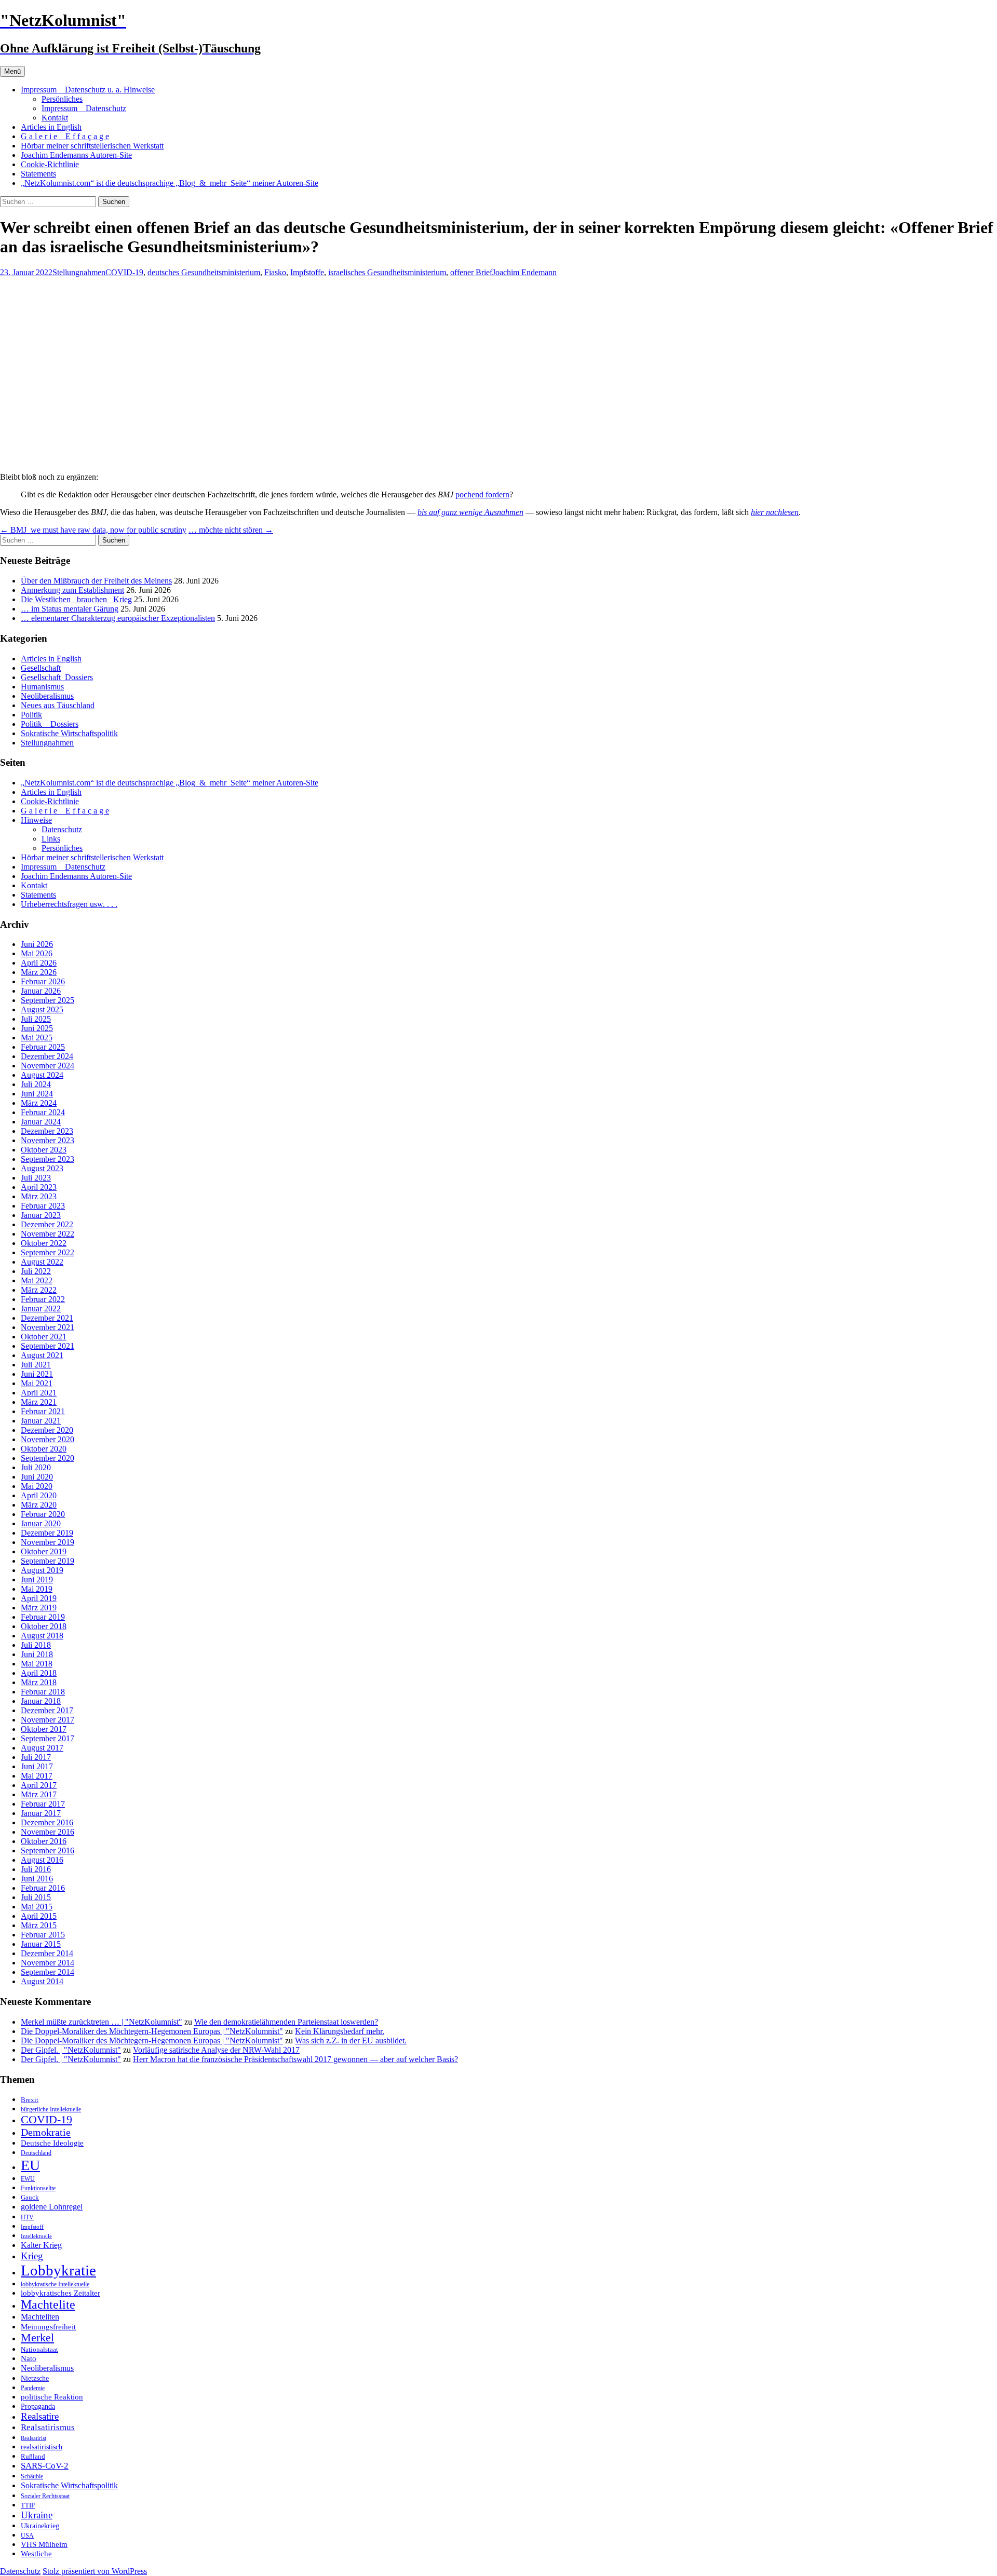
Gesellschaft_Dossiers (57, 677)
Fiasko (275, 272)
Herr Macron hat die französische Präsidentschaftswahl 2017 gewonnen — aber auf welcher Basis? (295, 2059)
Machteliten (40, 2317)
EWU (28, 2179)
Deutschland (36, 2153)
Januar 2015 (41, 1944)
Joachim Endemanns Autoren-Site (76, 155)
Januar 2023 (41, 1215)
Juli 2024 (36, 1084)
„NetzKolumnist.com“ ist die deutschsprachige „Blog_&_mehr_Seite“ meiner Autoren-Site (170, 183)
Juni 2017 (37, 1766)
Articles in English (51, 127)
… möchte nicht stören (231, 530)
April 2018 (39, 1673)
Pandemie (33, 2388)
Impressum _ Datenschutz (84, 108)
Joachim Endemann (524, 272)
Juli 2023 (36, 1178)
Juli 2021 (36, 1365)
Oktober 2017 (44, 1729)
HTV (27, 2217)
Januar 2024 (41, 1122)
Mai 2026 (37, 953)
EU (30, 2165)
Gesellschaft (41, 668)
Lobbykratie (58, 2270)
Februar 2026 (43, 981)
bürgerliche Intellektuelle (51, 2109)
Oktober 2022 (44, 1243)
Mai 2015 (37, 1907)
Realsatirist (33, 2438)
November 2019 (48, 1542)
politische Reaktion (52, 2397)
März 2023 (39, 1196)
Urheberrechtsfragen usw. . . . (69, 904)
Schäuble (32, 2476)
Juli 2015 (36, 1897)
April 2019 (39, 1598)
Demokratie (46, 2132)
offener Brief (471, 272)
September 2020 (48, 1458)
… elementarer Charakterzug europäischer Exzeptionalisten (118, 618)
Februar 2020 (43, 1514)
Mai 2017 (37, 1776)
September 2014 (48, 1972)
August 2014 (42, 1981)
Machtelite (48, 2304)
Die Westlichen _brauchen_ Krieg (76, 599)
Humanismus (42, 687)
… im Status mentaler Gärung (70, 609)
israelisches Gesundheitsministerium (387, 272)
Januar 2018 (41, 1701)
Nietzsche (35, 2378)
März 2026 (39, 972)
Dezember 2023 (47, 1131)
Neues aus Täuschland (58, 705)
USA (27, 2536)
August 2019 (42, 1570)
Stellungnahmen (79, 272)
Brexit (30, 2100)
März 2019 (39, 1608)
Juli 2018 (36, 1645)
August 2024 (42, 1075)
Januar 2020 (41, 1523)
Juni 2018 (37, 1654)
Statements (38, 174)
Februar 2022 (43, 1299)
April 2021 (39, 1393)
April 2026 (39, 963)
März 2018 (39, 1682)
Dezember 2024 (47, 1056)
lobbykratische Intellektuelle (55, 2284)
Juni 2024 (37, 1094)
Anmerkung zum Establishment (72, 590)
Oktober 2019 (44, 1551)
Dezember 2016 (47, 1822)
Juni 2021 (37, 1374)
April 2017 (39, 1785)
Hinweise (36, 820)
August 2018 (42, 1636)
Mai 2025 (37, 1038)
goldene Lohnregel (52, 2207)
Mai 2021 (37, 1383)
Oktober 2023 (44, 1150)
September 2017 (48, 1738)
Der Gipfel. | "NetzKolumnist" (71, 2050)
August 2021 (42, 1355)
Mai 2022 (37, 1280)
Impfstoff (32, 2227)
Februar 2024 (43, 1112)
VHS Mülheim (44, 2544)
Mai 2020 (37, 1486)
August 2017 (42, 1748)
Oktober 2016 (44, 1841)
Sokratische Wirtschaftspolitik (69, 733)
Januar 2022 (41, 1309)
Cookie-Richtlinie (50, 164)
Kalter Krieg (41, 2245)
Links (51, 839)
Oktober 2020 (44, 1449)
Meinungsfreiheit (48, 2327)
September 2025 (48, 1000)
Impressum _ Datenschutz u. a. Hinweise (88, 90)
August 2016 (42, 1860)
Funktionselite (38, 2188)
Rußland (33, 2456)
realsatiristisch (42, 2447)
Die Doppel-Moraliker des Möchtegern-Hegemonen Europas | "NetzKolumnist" (152, 2031)
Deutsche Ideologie (52, 2143)
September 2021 (48, 1346)
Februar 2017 (43, 1804)
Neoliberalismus (47, 696)
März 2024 (39, 1103)
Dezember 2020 (47, 1430)
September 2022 (48, 1252)
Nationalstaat (39, 2349)
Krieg (32, 2256)
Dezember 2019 (47, 1533)
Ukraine (37, 2515)
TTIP (28, 2505)
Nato (29, 2358)
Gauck (30, 2197)
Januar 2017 (41, 1813)
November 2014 (48, 1963)
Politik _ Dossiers (50, 724)
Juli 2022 (36, 1271)
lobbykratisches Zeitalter (60, 2293)
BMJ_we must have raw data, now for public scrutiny (93, 530)
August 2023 (42, 1168)
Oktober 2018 (44, 1626)
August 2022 (42, 1262)
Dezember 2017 (47, 1710)
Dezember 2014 (47, 1953)
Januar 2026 (41, 991)
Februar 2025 (43, 1047)
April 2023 (39, 1187)
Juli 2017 (36, 1757)
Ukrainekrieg (40, 2526)
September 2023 (48, 1159)
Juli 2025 (36, 1019)
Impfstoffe (307, 272)
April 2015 (39, 1916)
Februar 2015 (43, 1935)
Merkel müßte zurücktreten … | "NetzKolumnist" (102, 2022)
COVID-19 (124, 272)
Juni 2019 (37, 1580)
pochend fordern (482, 494)
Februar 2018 (43, 1692)
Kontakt (55, 118)
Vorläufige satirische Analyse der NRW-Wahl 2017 (216, 2050)
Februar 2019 (43, 1617)
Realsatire (40, 2416)
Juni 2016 (37, 1879)
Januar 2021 (41, 1421)
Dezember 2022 (47, 1224)
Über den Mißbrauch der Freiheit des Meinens (96, 581)
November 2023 (48, 1140)
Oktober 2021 (44, 1337)
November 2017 (48, 1720)
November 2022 (48, 1234)
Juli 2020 (36, 1467)
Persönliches (62, 99)
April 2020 (39, 1495)
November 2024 (48, 1066)
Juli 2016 (36, 1869)
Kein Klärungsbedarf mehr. (340, 2031)
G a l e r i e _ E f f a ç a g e (65, 136)
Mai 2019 (37, 1589)
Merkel (37, 2338)
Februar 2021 (43, 1411)
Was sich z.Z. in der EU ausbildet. (351, 2041)
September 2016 (48, 1850)
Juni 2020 (37, 1477)
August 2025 (42, 1009)
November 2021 (48, 1327)
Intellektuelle (36, 2236)
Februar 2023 (43, 1206)
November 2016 (48, 1832)
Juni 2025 (37, 1028)
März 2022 (39, 1290)
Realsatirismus (48, 2427)
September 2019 (48, 1561)
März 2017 (39, 1794)
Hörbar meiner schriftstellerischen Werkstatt (92, 146)
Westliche (36, 2553)
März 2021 (39, 1402)
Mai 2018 (37, 1664)
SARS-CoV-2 (45, 2466)
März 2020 (39, 1505)
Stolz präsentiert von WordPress (95, 2571)
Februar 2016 (43, 1888)
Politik (31, 715)
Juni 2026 (37, 944)
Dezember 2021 (47, 1318)
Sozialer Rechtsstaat (45, 2496)
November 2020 (48, 1439)
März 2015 (39, 1925)
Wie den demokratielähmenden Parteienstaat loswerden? (286, 2022)
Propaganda (38, 2406)
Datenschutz (62, 829)
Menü (12, 71)
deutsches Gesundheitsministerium (204, 272)
